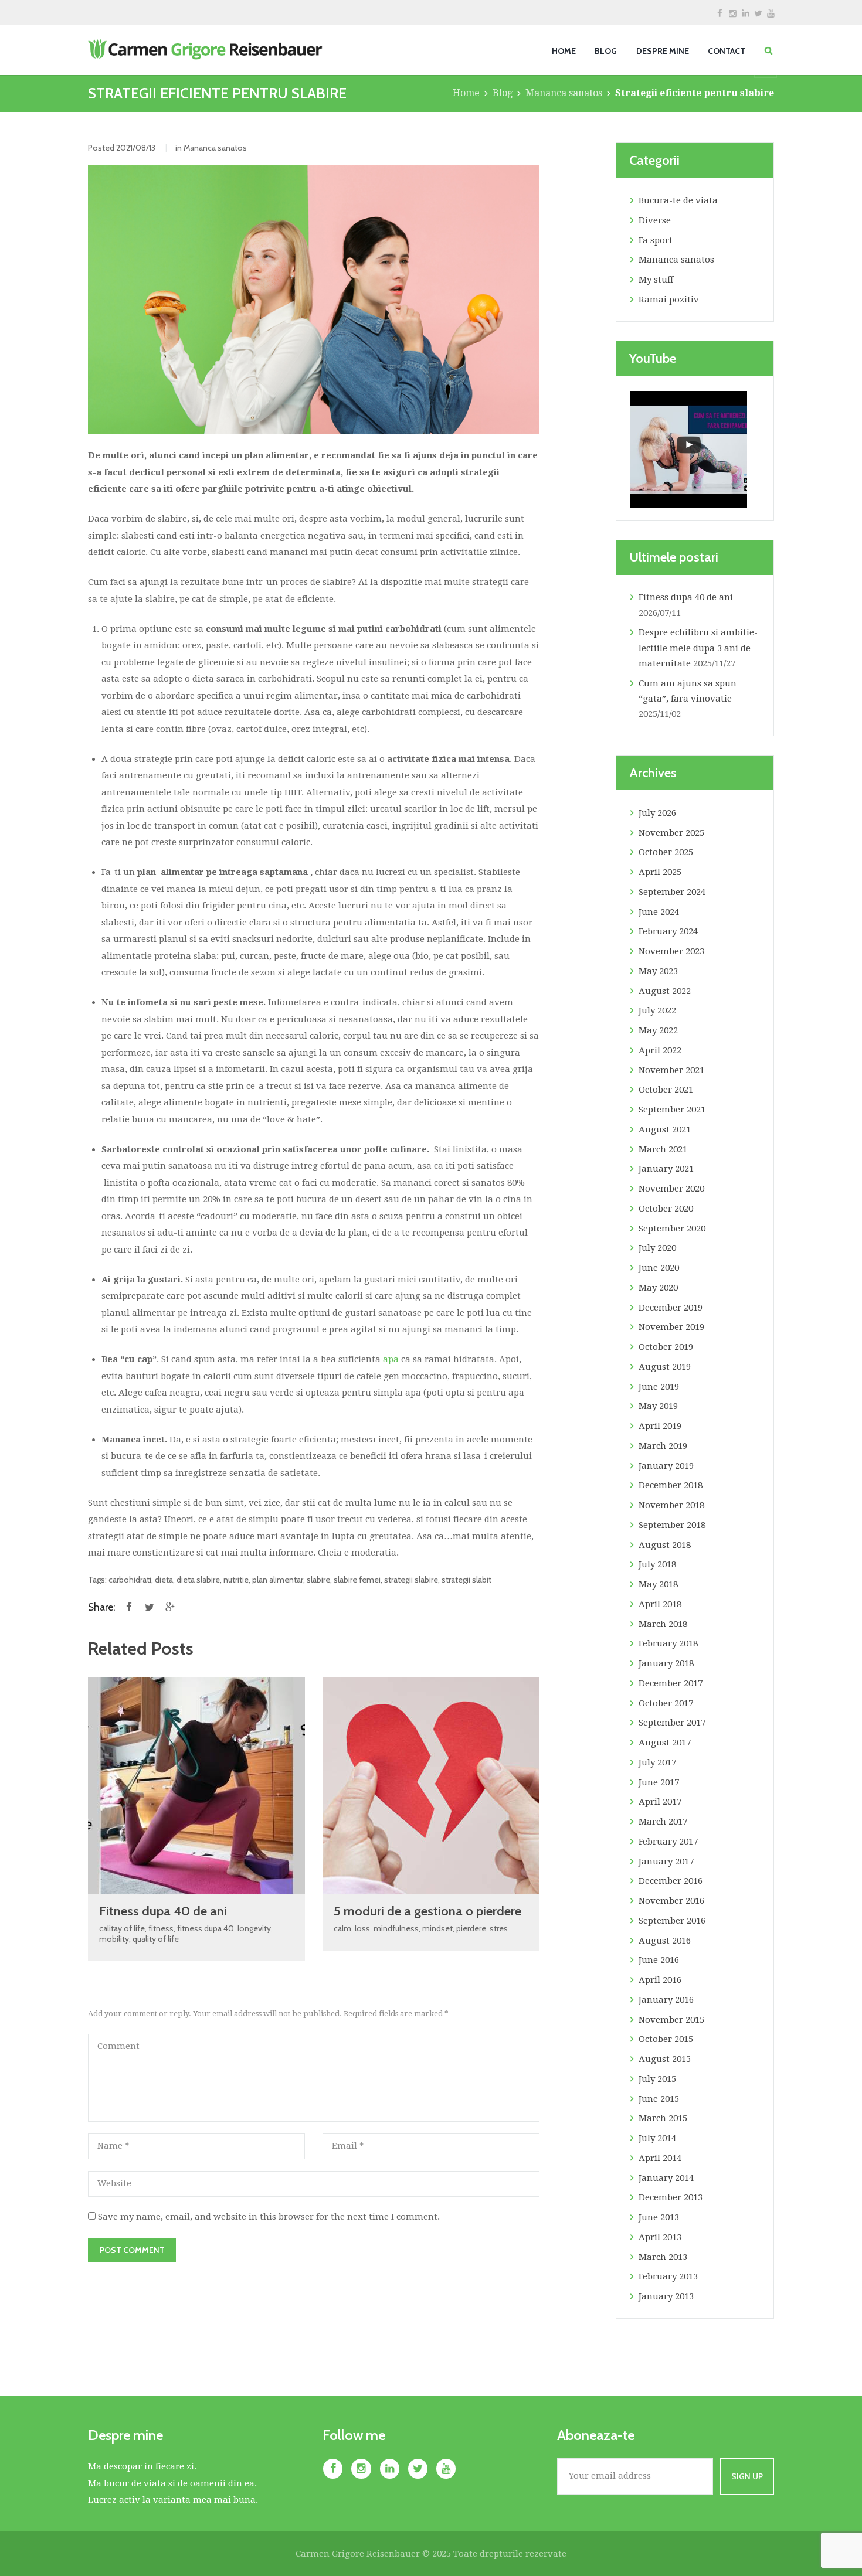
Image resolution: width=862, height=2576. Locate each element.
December (671, 1308)
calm (342, 1928)
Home (466, 93)
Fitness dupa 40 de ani (163, 1911)
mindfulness (396, 1928)
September (672, 892)
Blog (503, 93)
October (666, 852)
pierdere (471, 1928)
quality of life (156, 1939)
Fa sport (656, 240)
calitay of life (122, 1928)
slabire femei (357, 1579)
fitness (161, 1928)
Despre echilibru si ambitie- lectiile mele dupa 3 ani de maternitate (698, 648)
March (663, 1149)
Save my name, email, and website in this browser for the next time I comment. (269, 2217)
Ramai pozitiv (669, 300)
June (659, 912)
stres (499, 1928)
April (660, 872)
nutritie (236, 1579)
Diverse (655, 220)
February (668, 931)
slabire (318, 1579)
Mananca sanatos (564, 93)
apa (392, 1359)
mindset (437, 1928)
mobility (114, 1939)
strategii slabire (411, 1579)
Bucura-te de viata (678, 200)
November (671, 833)
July (657, 813)
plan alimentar (278, 1579)
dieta (164, 1579)
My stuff (656, 280)
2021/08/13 (136, 147)
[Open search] (768, 51)
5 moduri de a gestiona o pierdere (427, 1911)
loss (362, 1928)
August (665, 991)
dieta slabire (198, 1579)
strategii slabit (466, 1579)
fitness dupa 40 (206, 1928)
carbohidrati (130, 1579)
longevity (254, 1928)
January (666, 1169)
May (658, 971)
